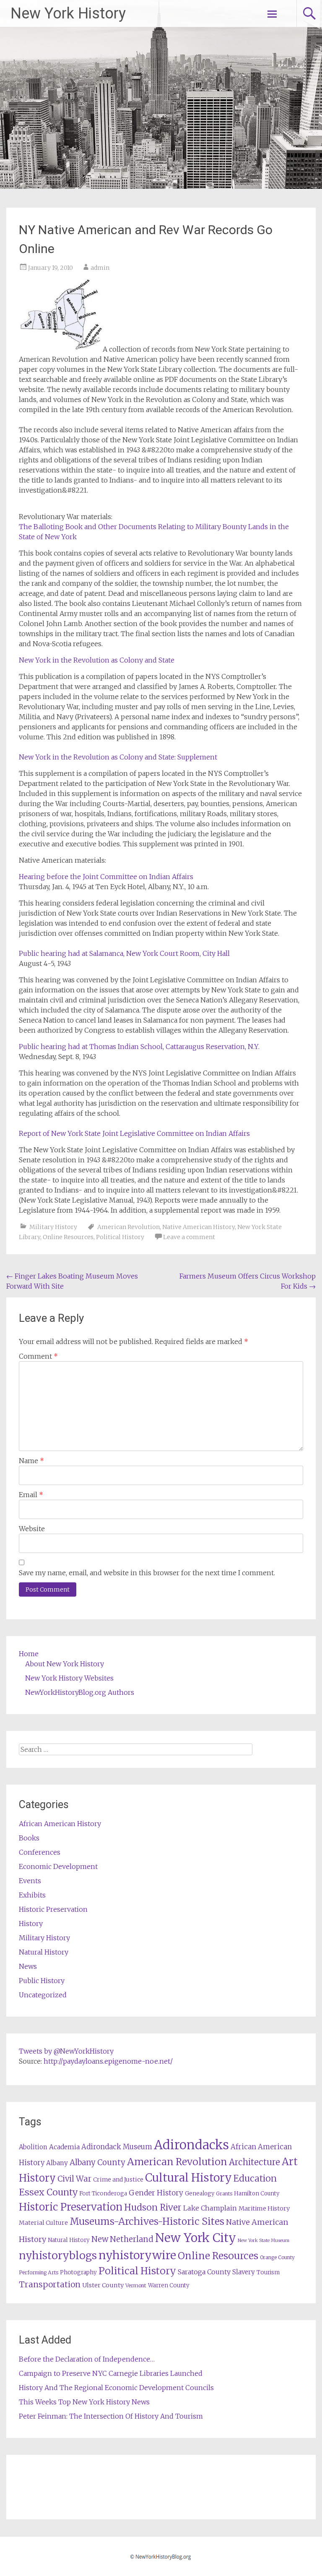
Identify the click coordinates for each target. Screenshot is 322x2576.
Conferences (40, 1852)
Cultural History (188, 2178)
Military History (53, 1227)
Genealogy (200, 2194)
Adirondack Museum (117, 2147)
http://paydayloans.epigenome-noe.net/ (108, 2061)
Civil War (74, 2179)
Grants (224, 2194)
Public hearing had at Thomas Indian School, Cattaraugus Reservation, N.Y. (139, 1047)
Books (29, 1838)
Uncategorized (43, 1995)
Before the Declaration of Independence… (87, 2359)
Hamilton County (257, 2194)
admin (100, 268)
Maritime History (264, 2208)
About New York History (65, 1664)
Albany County (97, 2162)
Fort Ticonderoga (103, 2194)
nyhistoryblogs (58, 2255)
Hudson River (153, 2207)
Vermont (136, 2285)
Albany (57, 2163)
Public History (42, 1981)
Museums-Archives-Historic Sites (147, 2221)
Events (30, 1881)
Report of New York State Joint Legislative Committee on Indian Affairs (134, 1133)
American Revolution (129, 1227)
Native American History (199, 1227)
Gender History (156, 2193)
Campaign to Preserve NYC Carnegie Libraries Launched (111, 2373)
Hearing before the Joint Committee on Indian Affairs (106, 877)
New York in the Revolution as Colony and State (97, 660)
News (28, 1966)
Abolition (33, 2147)
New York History (68, 13)
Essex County (48, 2192)
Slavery (244, 2272)
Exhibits (32, 1895)
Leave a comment (189, 1237)
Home (29, 1654)
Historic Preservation (53, 1909)
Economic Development (58, 1866)
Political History (120, 1237)
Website (32, 1529)
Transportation (50, 2284)
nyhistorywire (137, 2255)
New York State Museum (264, 2241)
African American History (60, 1824)
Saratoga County (204, 2272)
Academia (64, 2147)
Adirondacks (191, 2145)
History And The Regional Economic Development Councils (116, 2388)
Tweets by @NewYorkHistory (66, 2051)
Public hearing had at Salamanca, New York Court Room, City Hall (124, 953)
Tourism (268, 2272)
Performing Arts (39, 2272)
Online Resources (68, 1237)
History (31, 1924)
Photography (78, 2272)
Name (31, 1461)
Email (31, 1495)
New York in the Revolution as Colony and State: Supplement (118, 757)
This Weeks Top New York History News (84, 2402)
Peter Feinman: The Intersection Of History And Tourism (111, 2416)
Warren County (169, 2285)
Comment (38, 1356)
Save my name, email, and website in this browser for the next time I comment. (147, 1573)
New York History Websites (69, 1678)
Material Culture (43, 2223)
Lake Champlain (210, 2208)
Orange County (277, 2257)
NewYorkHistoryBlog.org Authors (80, 1692)
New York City (196, 2238)
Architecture (254, 2162)
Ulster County (103, 2285)
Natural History (44, 1952)
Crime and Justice (118, 2179)
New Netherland (122, 2239)
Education (255, 2178)
